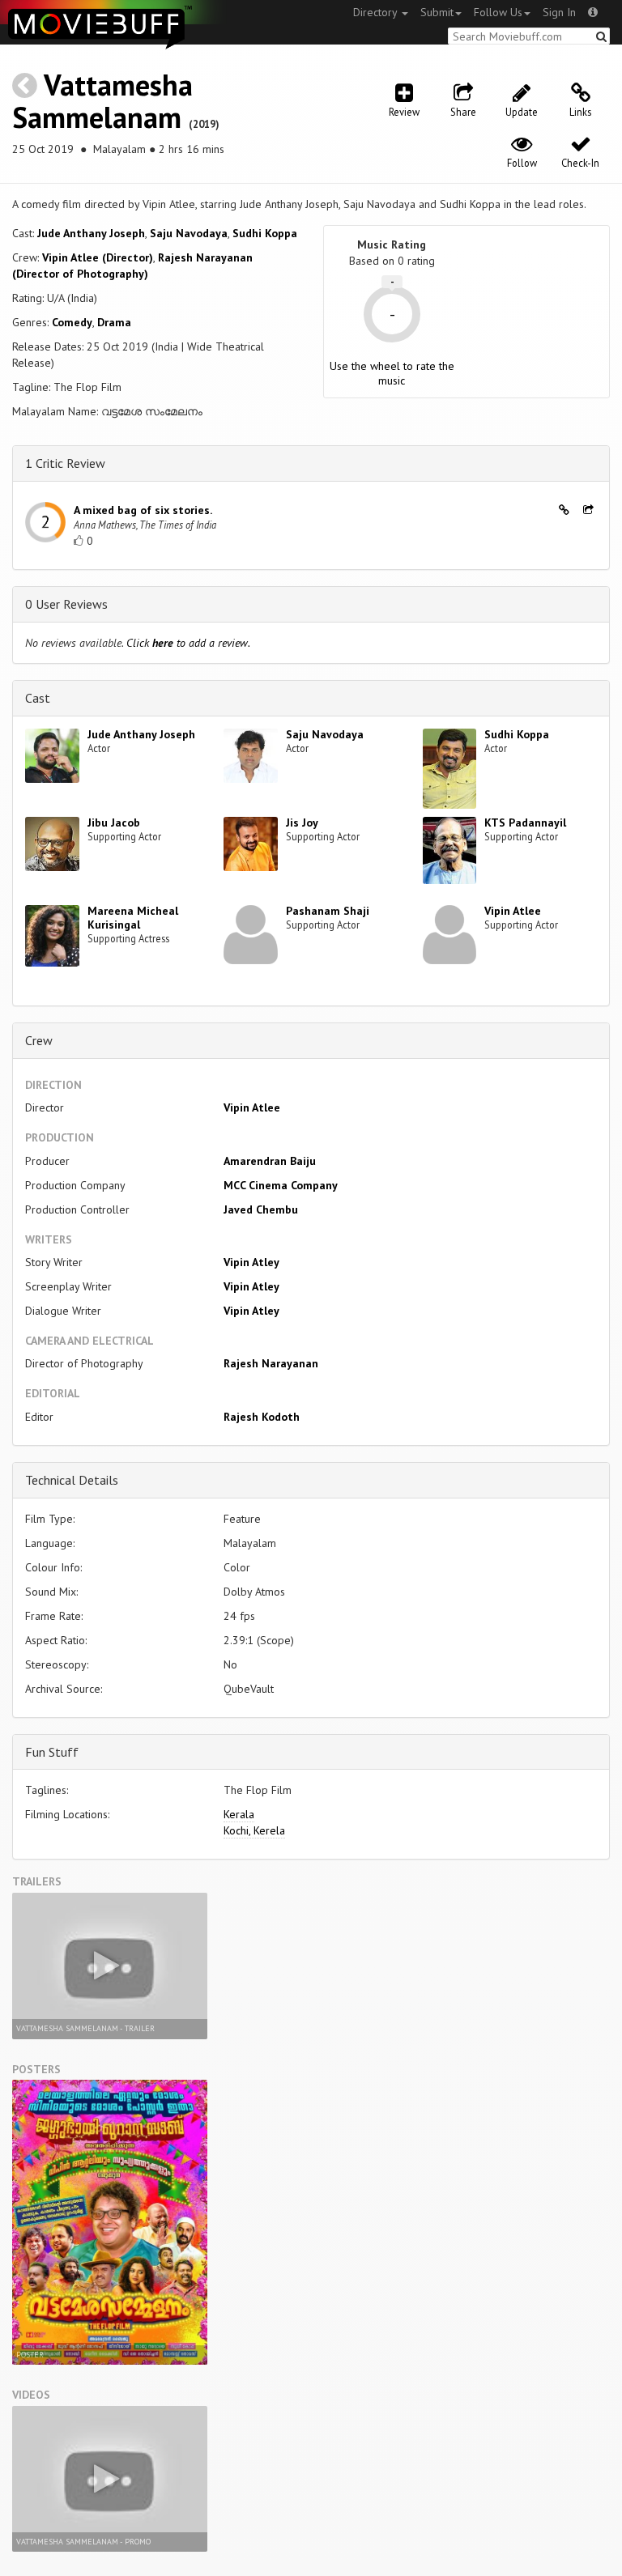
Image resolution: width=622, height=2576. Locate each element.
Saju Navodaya (189, 233)
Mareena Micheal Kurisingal (133, 918)
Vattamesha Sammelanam (102, 101)
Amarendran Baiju (270, 1161)
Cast (38, 698)
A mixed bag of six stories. (143, 510)
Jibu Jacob (114, 823)
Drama (114, 322)
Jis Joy (302, 823)
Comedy (72, 322)
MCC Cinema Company (281, 1185)
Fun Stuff (52, 1752)
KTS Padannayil (525, 823)
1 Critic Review (65, 463)
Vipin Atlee (513, 911)
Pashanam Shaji (328, 911)
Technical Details (72, 1480)
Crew (39, 1040)
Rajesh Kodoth (262, 1417)
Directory (377, 12)
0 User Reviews (66, 604)
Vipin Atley (251, 1262)
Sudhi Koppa (265, 233)
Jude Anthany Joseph (91, 233)
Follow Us (498, 12)
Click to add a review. (188, 643)
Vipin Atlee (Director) (98, 257)
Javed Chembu (261, 1209)
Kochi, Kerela (254, 1830)
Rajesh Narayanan (271, 1363)
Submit (437, 12)
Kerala (239, 1814)
